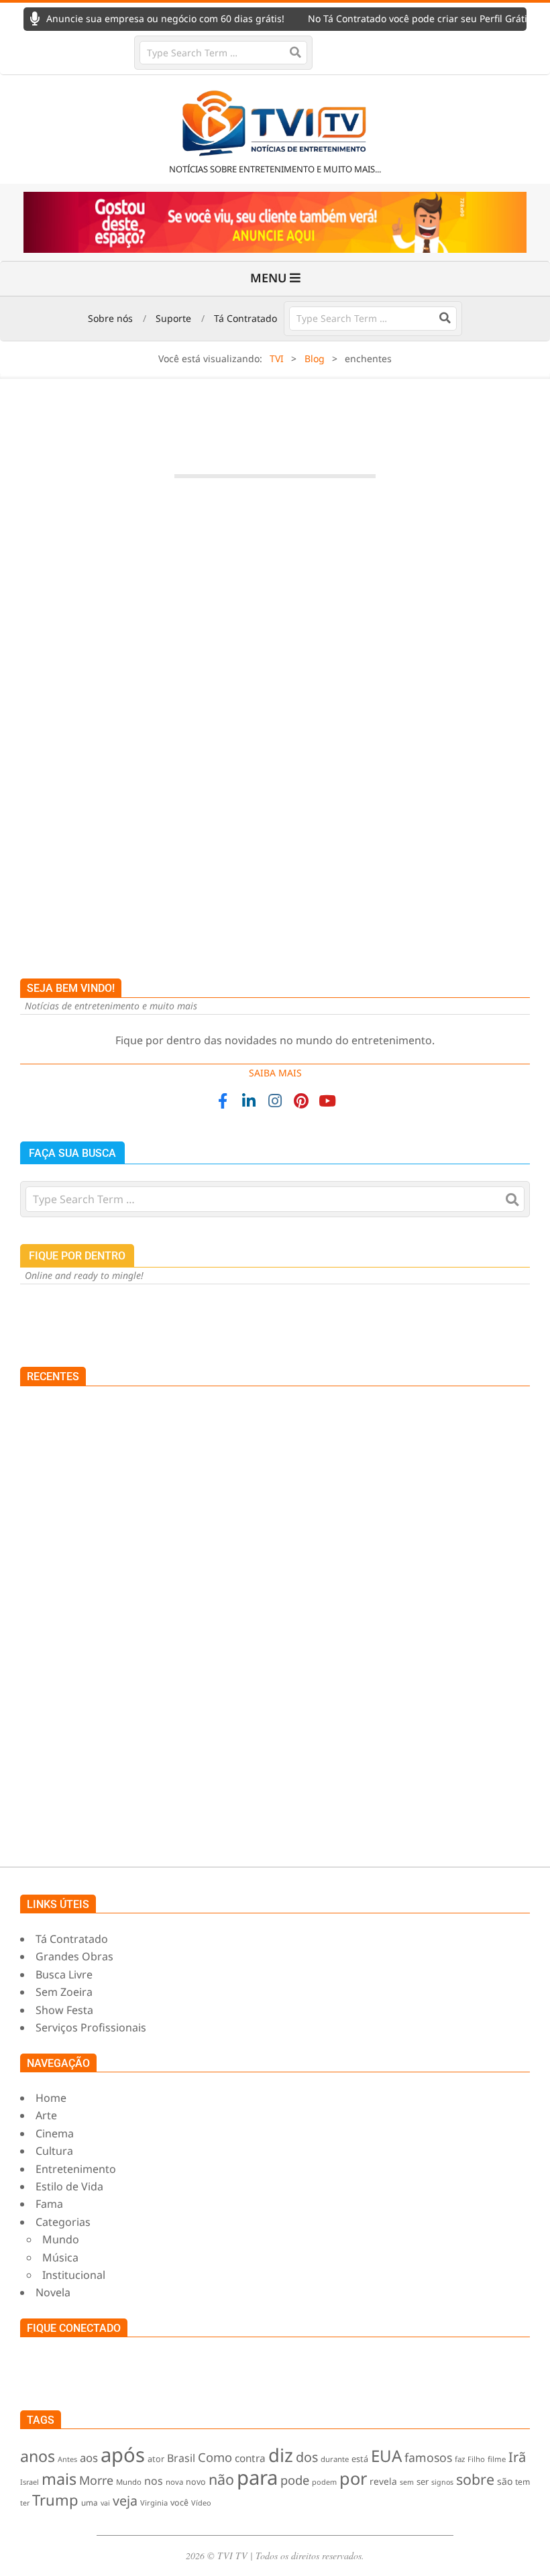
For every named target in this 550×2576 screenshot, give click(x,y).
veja (125, 2501)
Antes (67, 2459)
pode (295, 2480)
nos (154, 2481)
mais (59, 2479)
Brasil (181, 2458)
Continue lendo (275, 908)
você (179, 2503)
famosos (428, 2457)
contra (250, 2458)
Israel (30, 2482)
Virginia (154, 2503)
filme (497, 2459)
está (360, 2459)
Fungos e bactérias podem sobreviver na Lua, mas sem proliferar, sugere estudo (285, 1741)
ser (423, 2481)
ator (156, 2459)
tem (522, 2482)
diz (281, 2455)
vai (105, 2503)
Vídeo (201, 2503)
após (123, 2455)
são (505, 2481)
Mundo (198, 799)
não (221, 2479)
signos (442, 2482)
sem (407, 2482)
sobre (475, 2479)
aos (89, 2458)
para (257, 2477)
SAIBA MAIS (275, 1073)
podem (324, 2482)
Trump (55, 2500)
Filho (476, 2459)
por (353, 2478)
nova (174, 2482)
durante (335, 2459)
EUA (386, 2456)
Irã (517, 2457)
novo (196, 2482)
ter (25, 2503)
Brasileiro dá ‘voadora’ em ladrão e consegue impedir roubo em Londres (226, 1599)
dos (307, 2457)
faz (460, 2459)
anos (38, 2456)
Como (215, 2457)
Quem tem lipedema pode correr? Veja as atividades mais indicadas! (256, 1812)
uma (90, 2502)
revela (383, 2481)
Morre (96, 2480)
